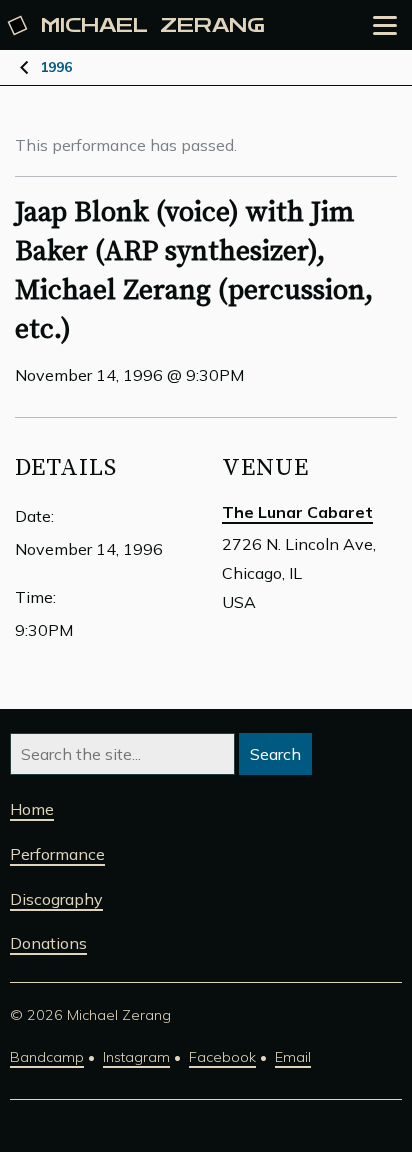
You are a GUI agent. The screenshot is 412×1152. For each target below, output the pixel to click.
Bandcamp (47, 1057)
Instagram (136, 1057)
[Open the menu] (385, 25)
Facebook (222, 1057)
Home (32, 809)
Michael (153, 25)
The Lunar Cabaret (297, 512)
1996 (56, 67)
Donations (48, 943)
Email (293, 1057)
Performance (57, 854)
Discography (56, 899)
